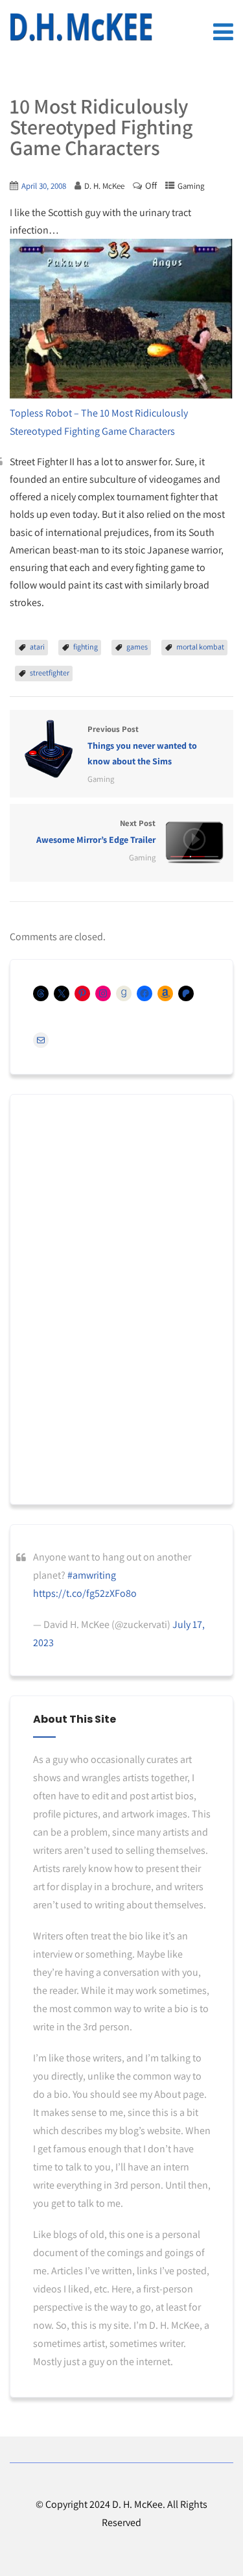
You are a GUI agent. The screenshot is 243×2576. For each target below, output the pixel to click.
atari (37, 647)
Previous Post (142, 746)
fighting (86, 647)
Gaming (191, 186)
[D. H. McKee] (81, 27)
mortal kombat (200, 647)
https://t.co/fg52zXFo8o (85, 1593)
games (137, 647)
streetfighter (50, 673)
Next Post (96, 832)
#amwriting (92, 1575)
